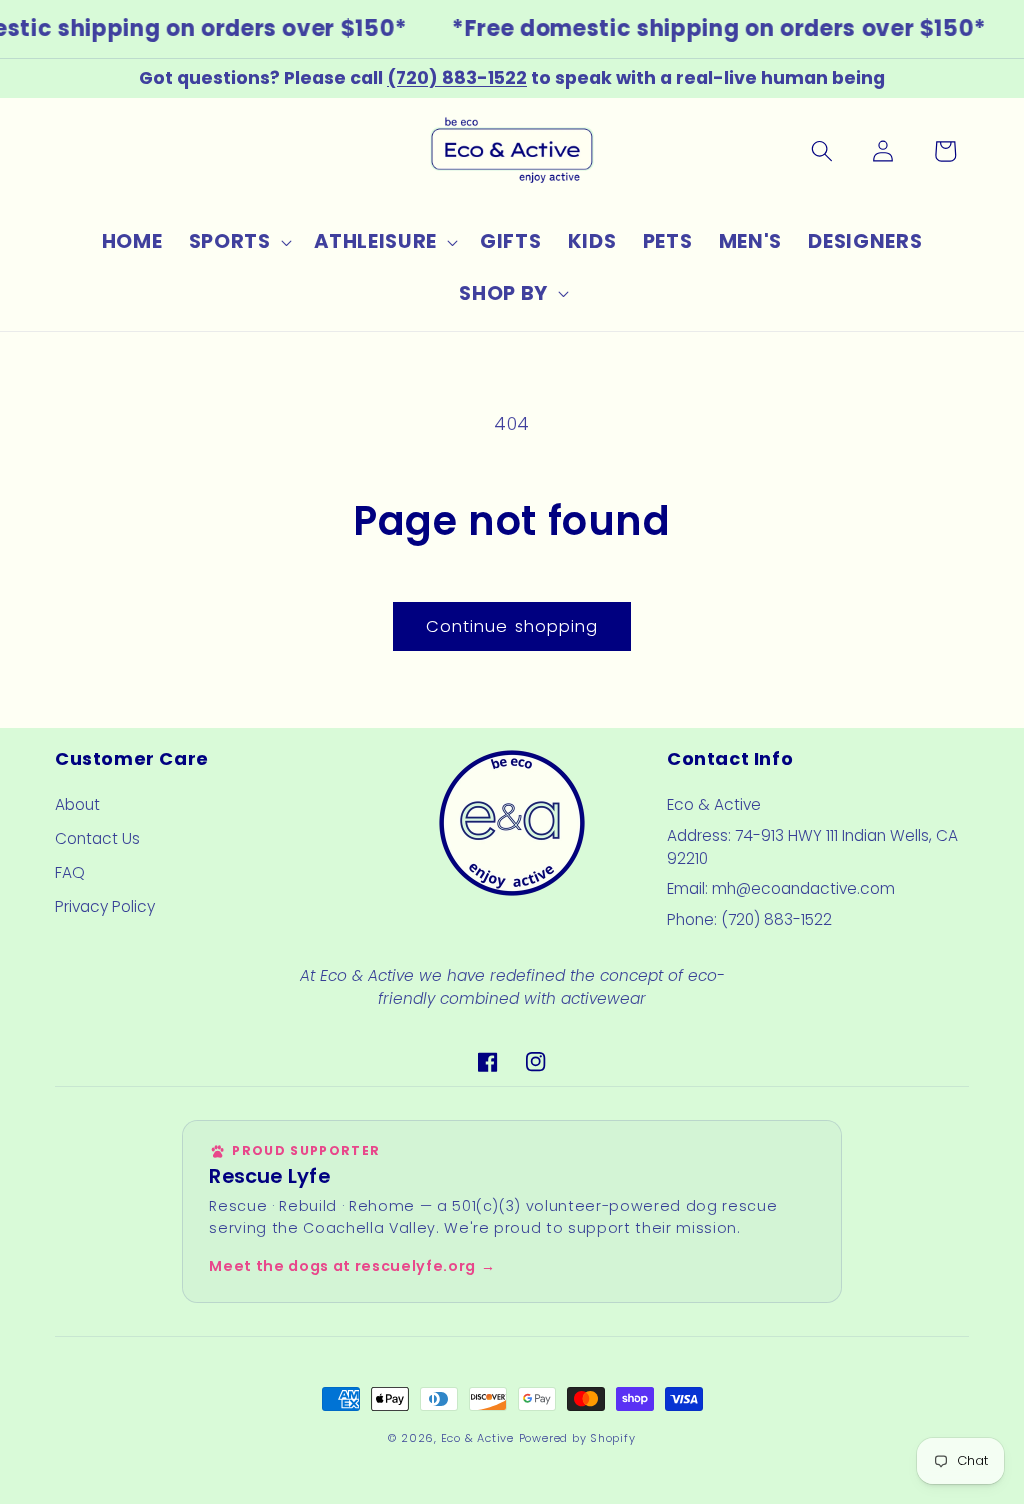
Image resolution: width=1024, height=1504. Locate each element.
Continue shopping (512, 626)
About (77, 804)
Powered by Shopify (577, 1438)
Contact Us (97, 838)
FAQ (70, 872)
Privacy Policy (105, 906)
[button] (237, 242)
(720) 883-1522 (457, 78)
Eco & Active (477, 1438)
